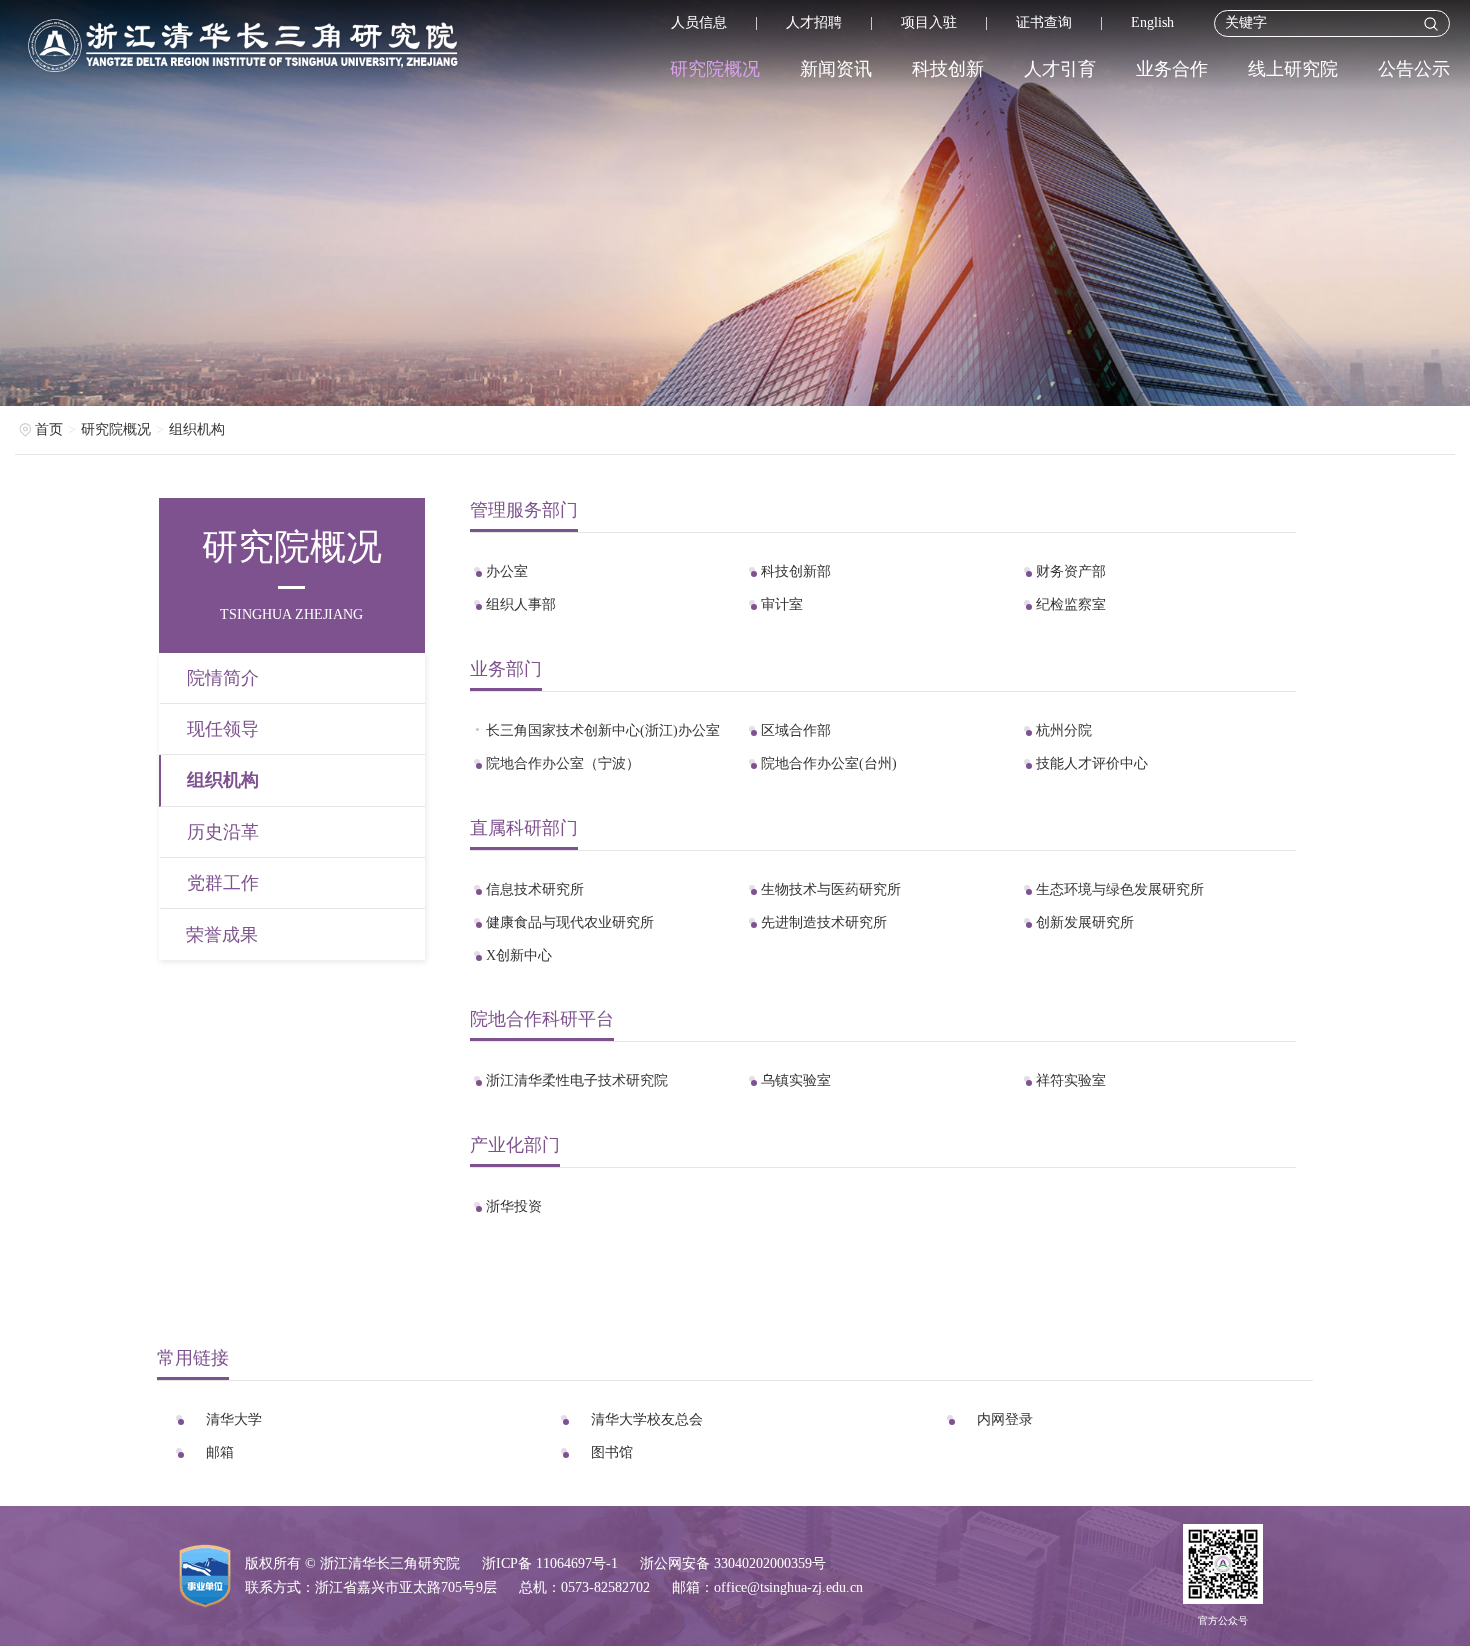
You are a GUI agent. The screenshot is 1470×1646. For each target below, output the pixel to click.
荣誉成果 (222, 935)
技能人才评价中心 (1092, 763)
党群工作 (223, 883)
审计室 (782, 604)
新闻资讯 (836, 69)
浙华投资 (514, 1206)
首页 (49, 429)
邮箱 (220, 1452)
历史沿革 (223, 832)
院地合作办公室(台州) (829, 763)
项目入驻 (929, 22)
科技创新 (948, 69)
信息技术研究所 (535, 889)
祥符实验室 (1071, 1080)
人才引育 (1060, 69)
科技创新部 (796, 571)
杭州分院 (1064, 730)
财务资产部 (1071, 571)
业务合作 (1172, 69)
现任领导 (223, 729)
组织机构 (197, 429)
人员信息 (699, 22)
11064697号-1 (577, 1563)
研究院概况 (715, 69)
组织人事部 (521, 604)
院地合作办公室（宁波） (563, 763)
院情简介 (223, 678)
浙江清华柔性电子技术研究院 (577, 1080)
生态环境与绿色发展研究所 (1120, 889)
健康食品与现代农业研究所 (570, 922)
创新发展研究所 (1085, 922)
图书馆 (612, 1452)
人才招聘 (814, 22)
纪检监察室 (1071, 604)
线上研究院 (1293, 69)
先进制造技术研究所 (824, 922)
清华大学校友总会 (647, 1419)
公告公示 (1414, 69)
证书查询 (1044, 22)
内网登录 (1005, 1419)
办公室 (507, 571)
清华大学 (234, 1419)
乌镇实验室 (796, 1080)
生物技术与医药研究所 (831, 889)
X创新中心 (519, 955)
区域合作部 (796, 730)
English (1152, 22)
